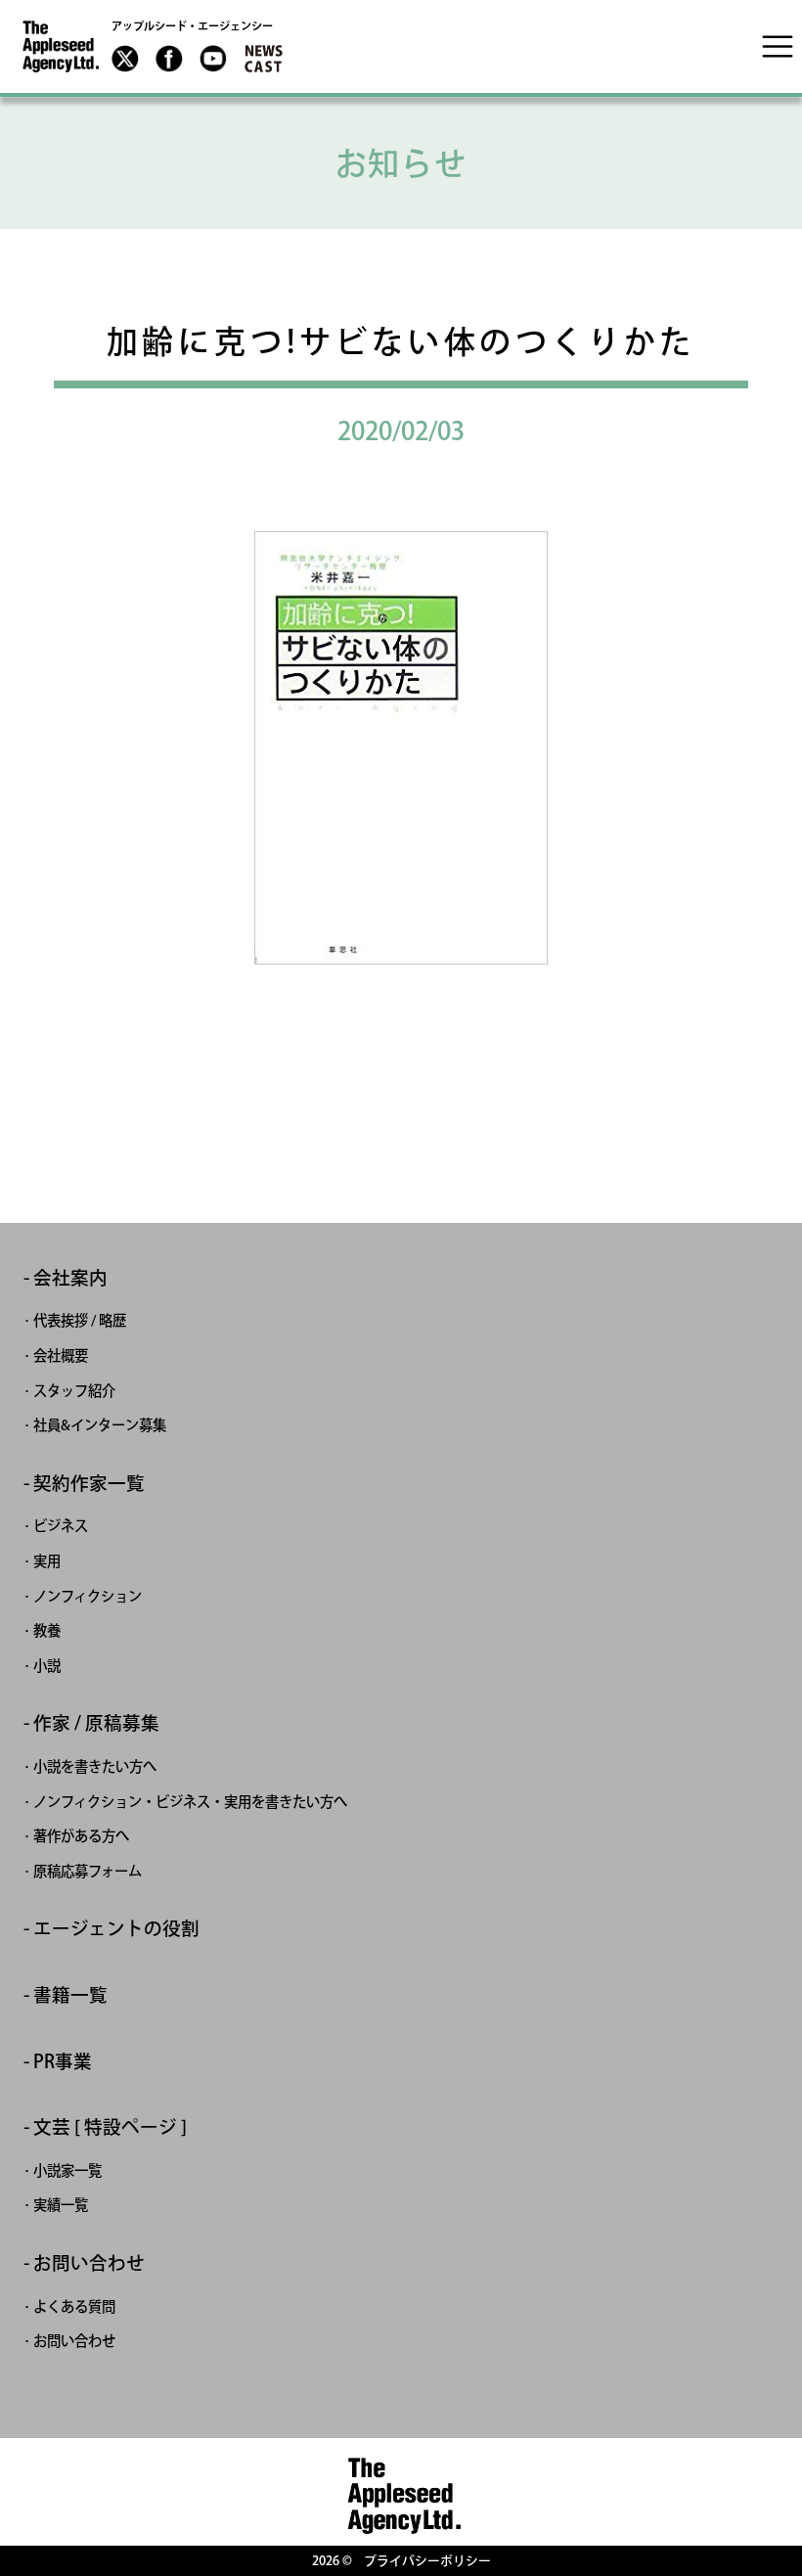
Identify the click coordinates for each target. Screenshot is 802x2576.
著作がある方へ (81, 1836)
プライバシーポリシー (427, 2561)
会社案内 (70, 1278)
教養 (47, 1630)
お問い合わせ (89, 2263)
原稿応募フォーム (88, 1871)
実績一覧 (61, 2205)
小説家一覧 (67, 2170)
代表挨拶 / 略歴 (80, 1320)
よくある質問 (74, 2306)
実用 (47, 1561)
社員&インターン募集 (100, 1425)
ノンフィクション (88, 1596)
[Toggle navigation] (778, 46)
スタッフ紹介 (74, 1391)
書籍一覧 (70, 1995)
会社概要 (61, 1356)
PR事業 (63, 2062)
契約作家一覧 (89, 1484)
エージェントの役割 (116, 1929)
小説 (47, 1666)
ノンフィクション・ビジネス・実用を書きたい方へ (190, 1802)
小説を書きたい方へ (95, 1766)
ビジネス (61, 1526)
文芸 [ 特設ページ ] (110, 2127)
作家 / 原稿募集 (96, 1723)
